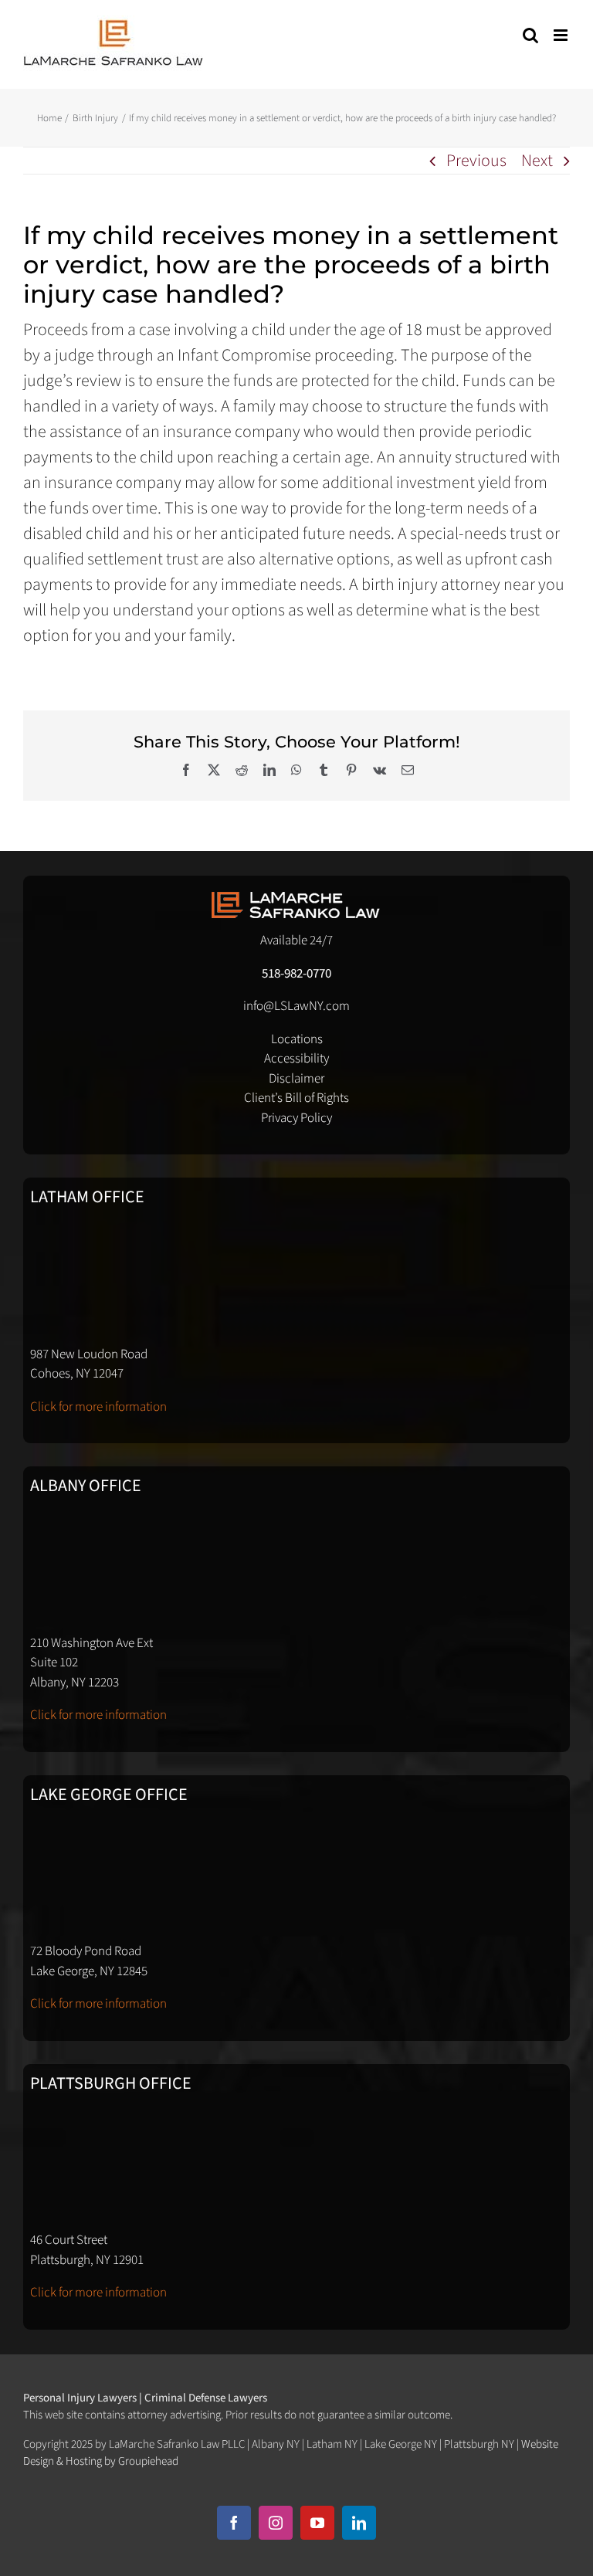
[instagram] (276, 2523)
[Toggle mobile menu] (562, 35)
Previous (476, 161)
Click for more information (98, 1407)
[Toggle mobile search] (530, 35)
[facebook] (234, 2523)
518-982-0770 (296, 974)
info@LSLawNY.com (296, 1006)
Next (537, 161)
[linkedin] (359, 2523)
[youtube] (317, 2523)
